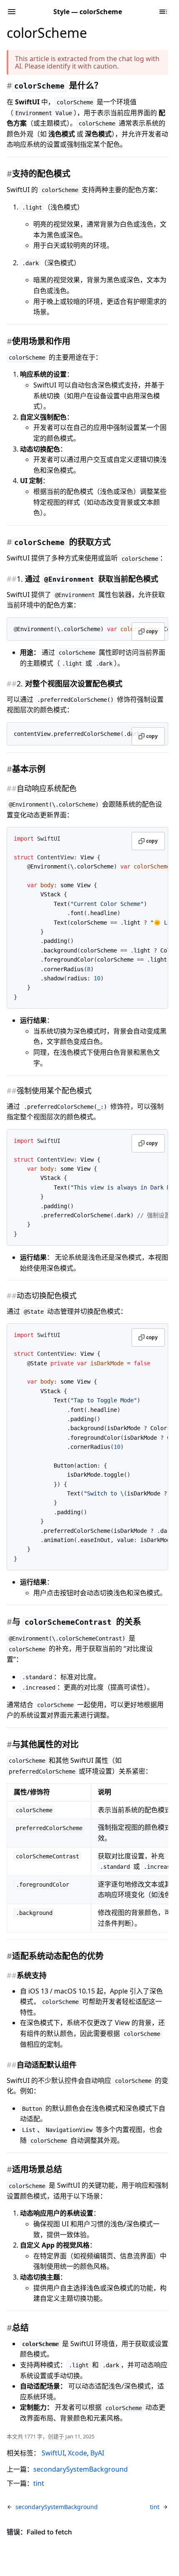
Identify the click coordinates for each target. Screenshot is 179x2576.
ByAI (97, 2453)
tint (39, 2483)
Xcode (77, 2453)
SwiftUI (53, 2453)
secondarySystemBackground (81, 2469)
